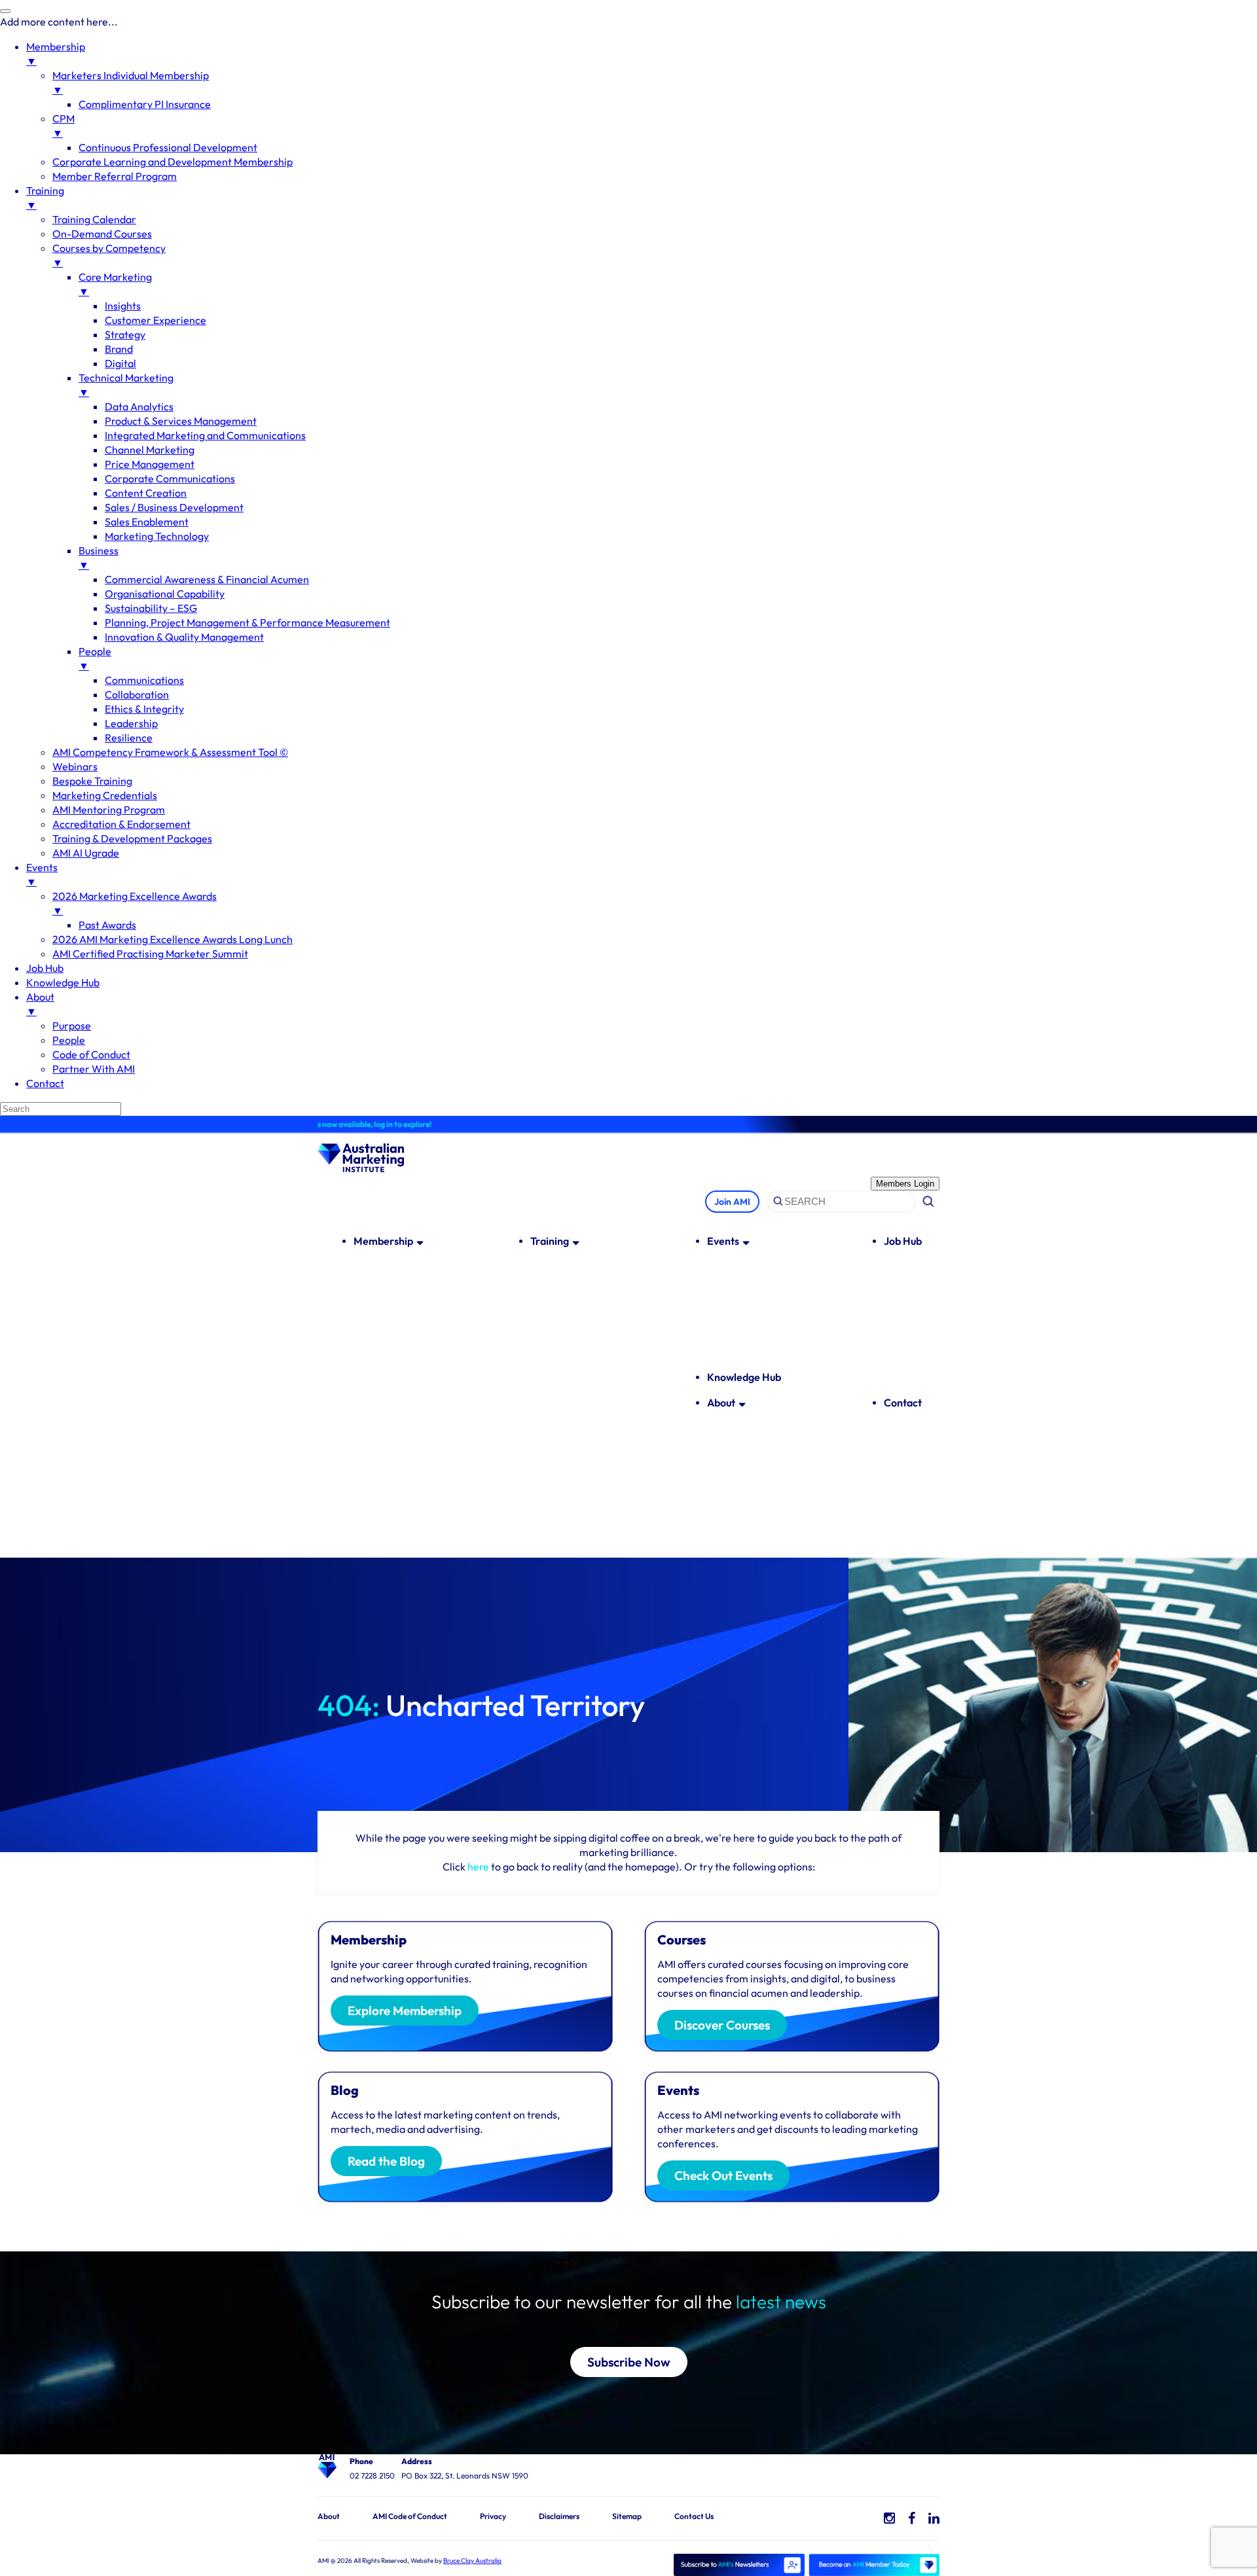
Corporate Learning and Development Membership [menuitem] (173, 162)
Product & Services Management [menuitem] (181, 421)
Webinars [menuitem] (75, 766)
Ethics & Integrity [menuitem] (144, 709)
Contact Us (694, 2516)
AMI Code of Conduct (410, 2516)
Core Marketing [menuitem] (115, 284)
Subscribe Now (629, 2362)
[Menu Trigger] (5, 11)
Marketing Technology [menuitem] (157, 536)
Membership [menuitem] (56, 54)
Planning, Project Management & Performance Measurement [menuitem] (247, 622)
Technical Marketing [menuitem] (126, 385)
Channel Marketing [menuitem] (150, 450)
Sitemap (627, 2516)
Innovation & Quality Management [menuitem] (184, 637)
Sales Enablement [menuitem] (147, 522)
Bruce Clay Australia (472, 2561)
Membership (383, 1241)
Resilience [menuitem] (129, 738)
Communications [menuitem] (144, 680)
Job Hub (903, 1241)
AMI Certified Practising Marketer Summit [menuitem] (150, 954)
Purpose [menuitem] (72, 1026)
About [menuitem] (40, 1004)
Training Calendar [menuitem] (94, 219)
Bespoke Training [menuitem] (92, 781)
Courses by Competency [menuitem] (109, 255)
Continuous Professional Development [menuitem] (168, 147)
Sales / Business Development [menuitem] (174, 507)
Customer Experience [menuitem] (155, 320)
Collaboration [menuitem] (137, 694)
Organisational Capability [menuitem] (165, 594)
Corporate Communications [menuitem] (170, 478)
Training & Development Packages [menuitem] (132, 838)
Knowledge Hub (744, 1377)
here (478, 1867)
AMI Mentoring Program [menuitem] (109, 810)
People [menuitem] (95, 658)
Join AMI (732, 1202)
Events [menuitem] (42, 874)
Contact (903, 1403)
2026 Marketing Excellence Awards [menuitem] (135, 903)
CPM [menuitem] (64, 126)
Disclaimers (559, 2516)
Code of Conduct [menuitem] (91, 1054)
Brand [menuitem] (119, 349)
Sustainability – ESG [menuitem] (151, 608)
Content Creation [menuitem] (146, 493)
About (721, 1403)
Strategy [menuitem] (125, 334)
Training (550, 1241)
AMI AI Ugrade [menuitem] (86, 853)
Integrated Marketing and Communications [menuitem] (205, 435)
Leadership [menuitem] (131, 723)
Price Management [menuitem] (150, 464)
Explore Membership (405, 2011)
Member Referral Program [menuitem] (115, 176)
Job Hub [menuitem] (45, 968)
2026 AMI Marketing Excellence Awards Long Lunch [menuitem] (173, 939)
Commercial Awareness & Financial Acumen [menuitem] (207, 579)
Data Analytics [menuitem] (139, 406)
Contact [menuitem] (45, 1083)
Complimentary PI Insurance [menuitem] (145, 104)
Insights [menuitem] (123, 306)
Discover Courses (722, 2025)
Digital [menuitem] (120, 363)
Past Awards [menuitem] (107, 925)
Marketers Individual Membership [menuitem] (131, 82)
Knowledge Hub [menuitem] (63, 982)
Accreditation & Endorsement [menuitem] (121, 824)
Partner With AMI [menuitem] (94, 1069)
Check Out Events (723, 2175)
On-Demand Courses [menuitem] (102, 234)
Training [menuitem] (45, 198)
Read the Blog (386, 2161)
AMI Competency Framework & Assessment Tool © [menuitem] (170, 752)
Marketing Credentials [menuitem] (105, 795)
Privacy (493, 2516)
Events (723, 1241)
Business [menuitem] (99, 558)
